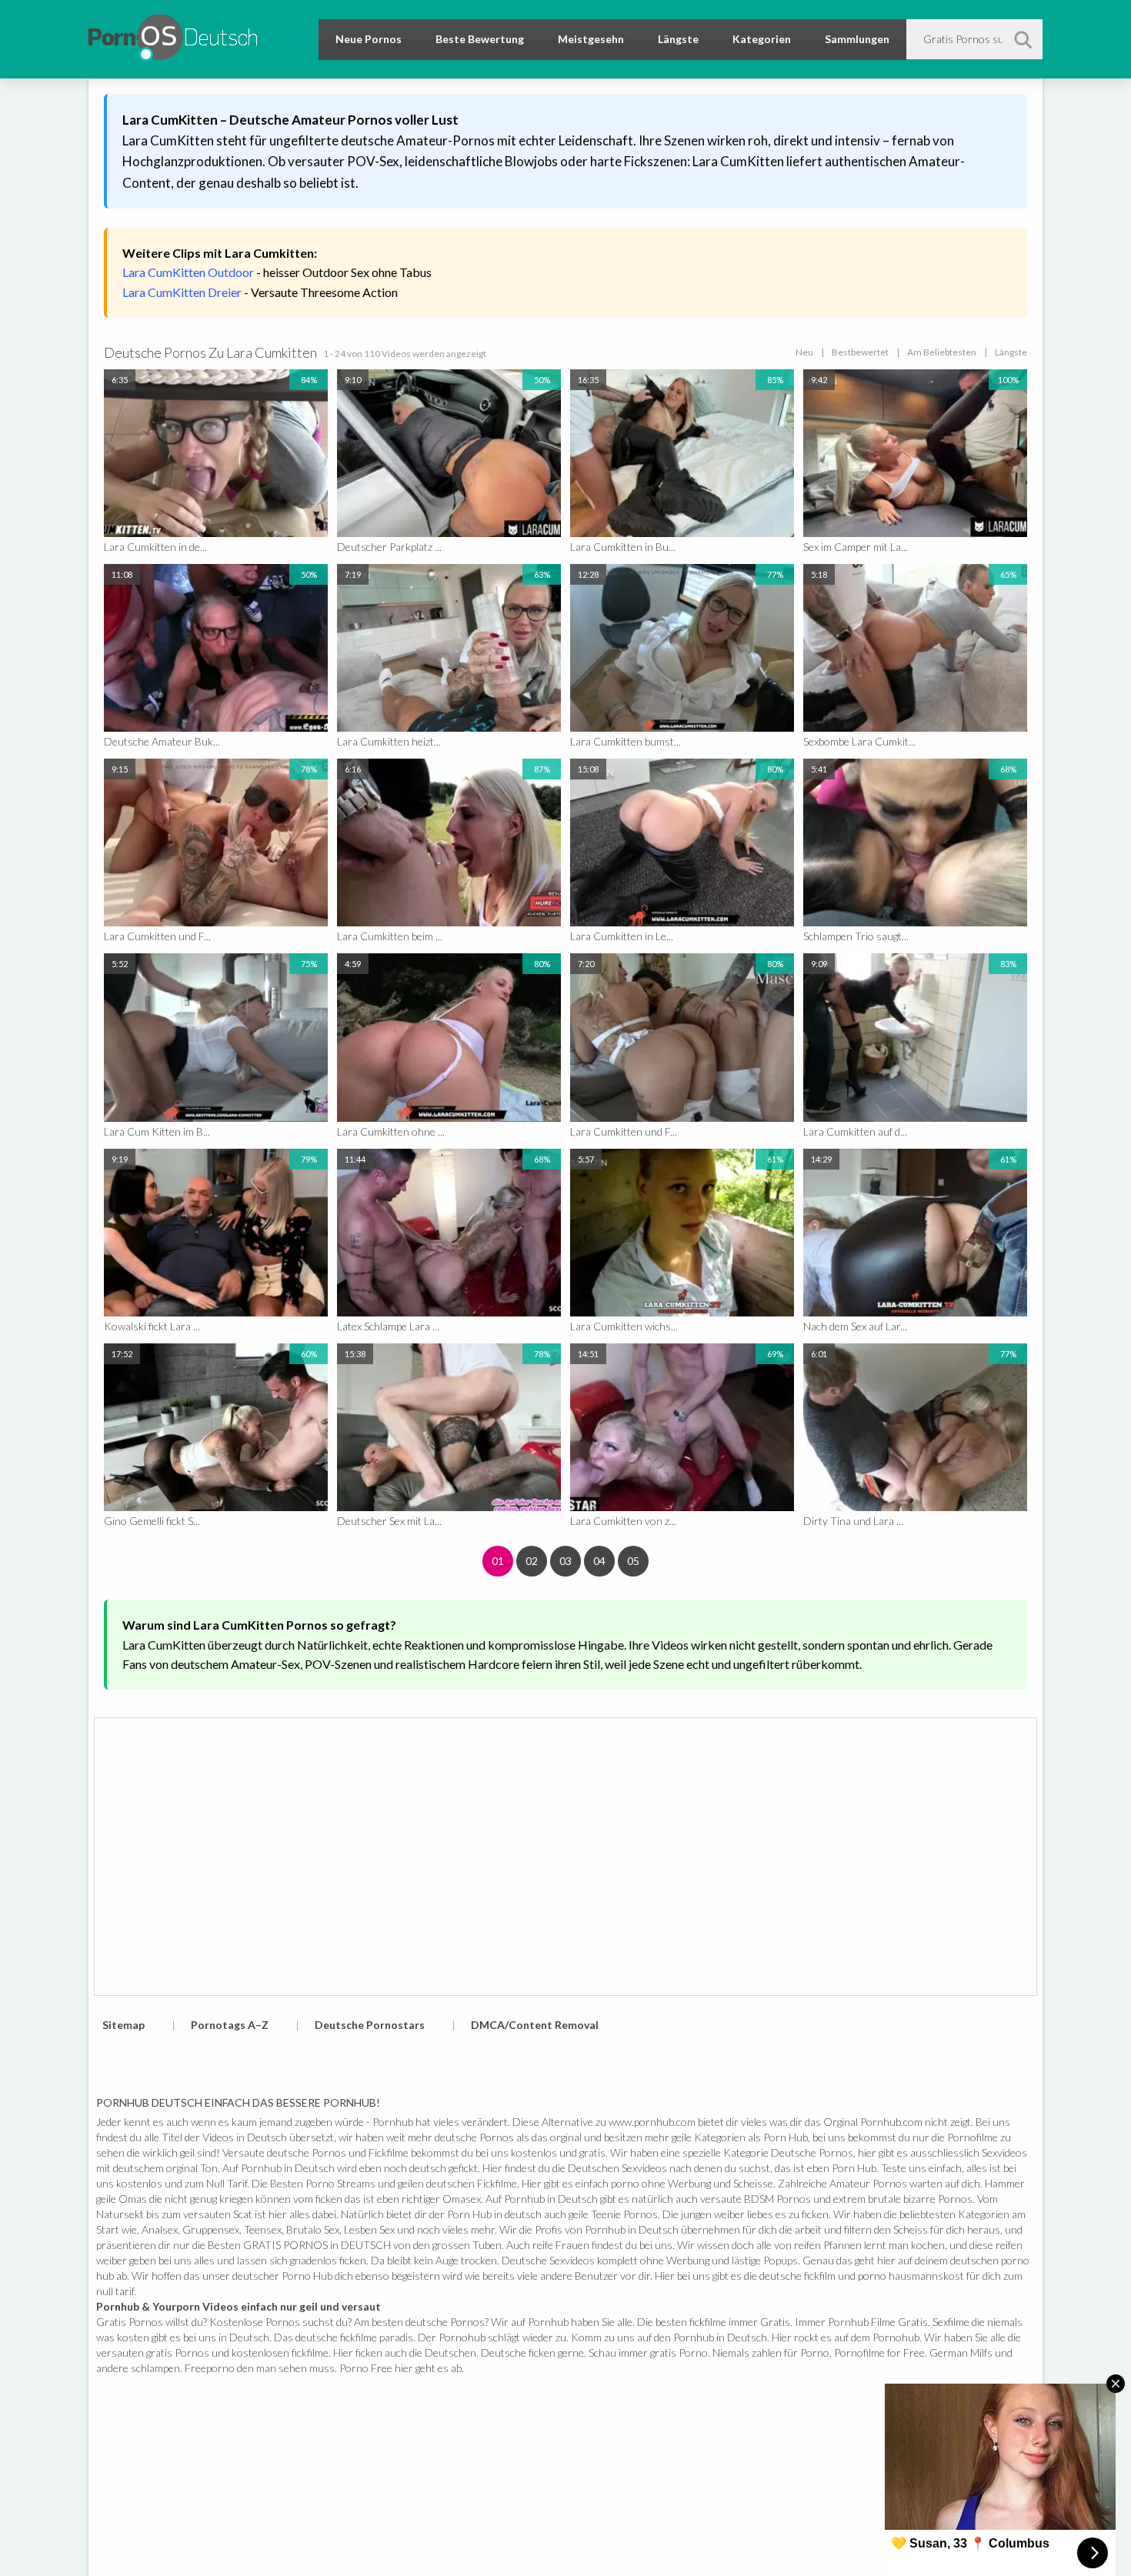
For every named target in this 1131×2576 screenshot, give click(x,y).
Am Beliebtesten (942, 352)
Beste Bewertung (480, 39)
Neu (804, 352)
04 (599, 1561)
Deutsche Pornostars (370, 2025)
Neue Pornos (369, 39)
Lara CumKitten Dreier (182, 292)
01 (498, 1561)
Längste (678, 39)
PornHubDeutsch (173, 35)
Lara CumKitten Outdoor (188, 272)
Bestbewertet (860, 352)
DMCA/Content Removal (535, 2025)
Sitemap (123, 2025)
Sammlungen (857, 39)
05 (633, 1561)
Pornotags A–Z (230, 2025)
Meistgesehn (591, 39)
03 (565, 1561)
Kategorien (762, 39)
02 (532, 1561)
